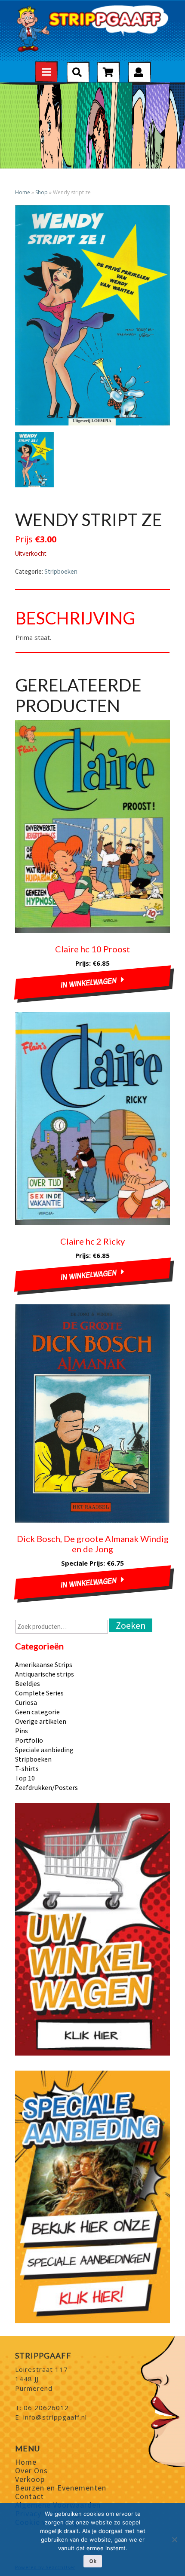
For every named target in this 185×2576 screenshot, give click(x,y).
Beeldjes (28, 1683)
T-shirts (27, 1768)
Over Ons (31, 2470)
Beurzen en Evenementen (61, 2488)
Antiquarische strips (45, 1674)
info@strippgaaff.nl (55, 2417)
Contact (29, 2496)
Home (23, 192)
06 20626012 (46, 2408)
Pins (22, 1731)
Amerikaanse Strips (44, 1664)
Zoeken (131, 1625)
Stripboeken (61, 571)
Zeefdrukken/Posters (46, 1787)
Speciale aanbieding (44, 1750)
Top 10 (25, 1778)
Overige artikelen (41, 1721)
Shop (42, 192)
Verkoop (30, 2479)
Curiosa (26, 1702)
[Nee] (174, 2539)
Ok (93, 2561)
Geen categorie (37, 1712)
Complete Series (39, 1693)
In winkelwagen (89, 983)
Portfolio (29, 1740)
